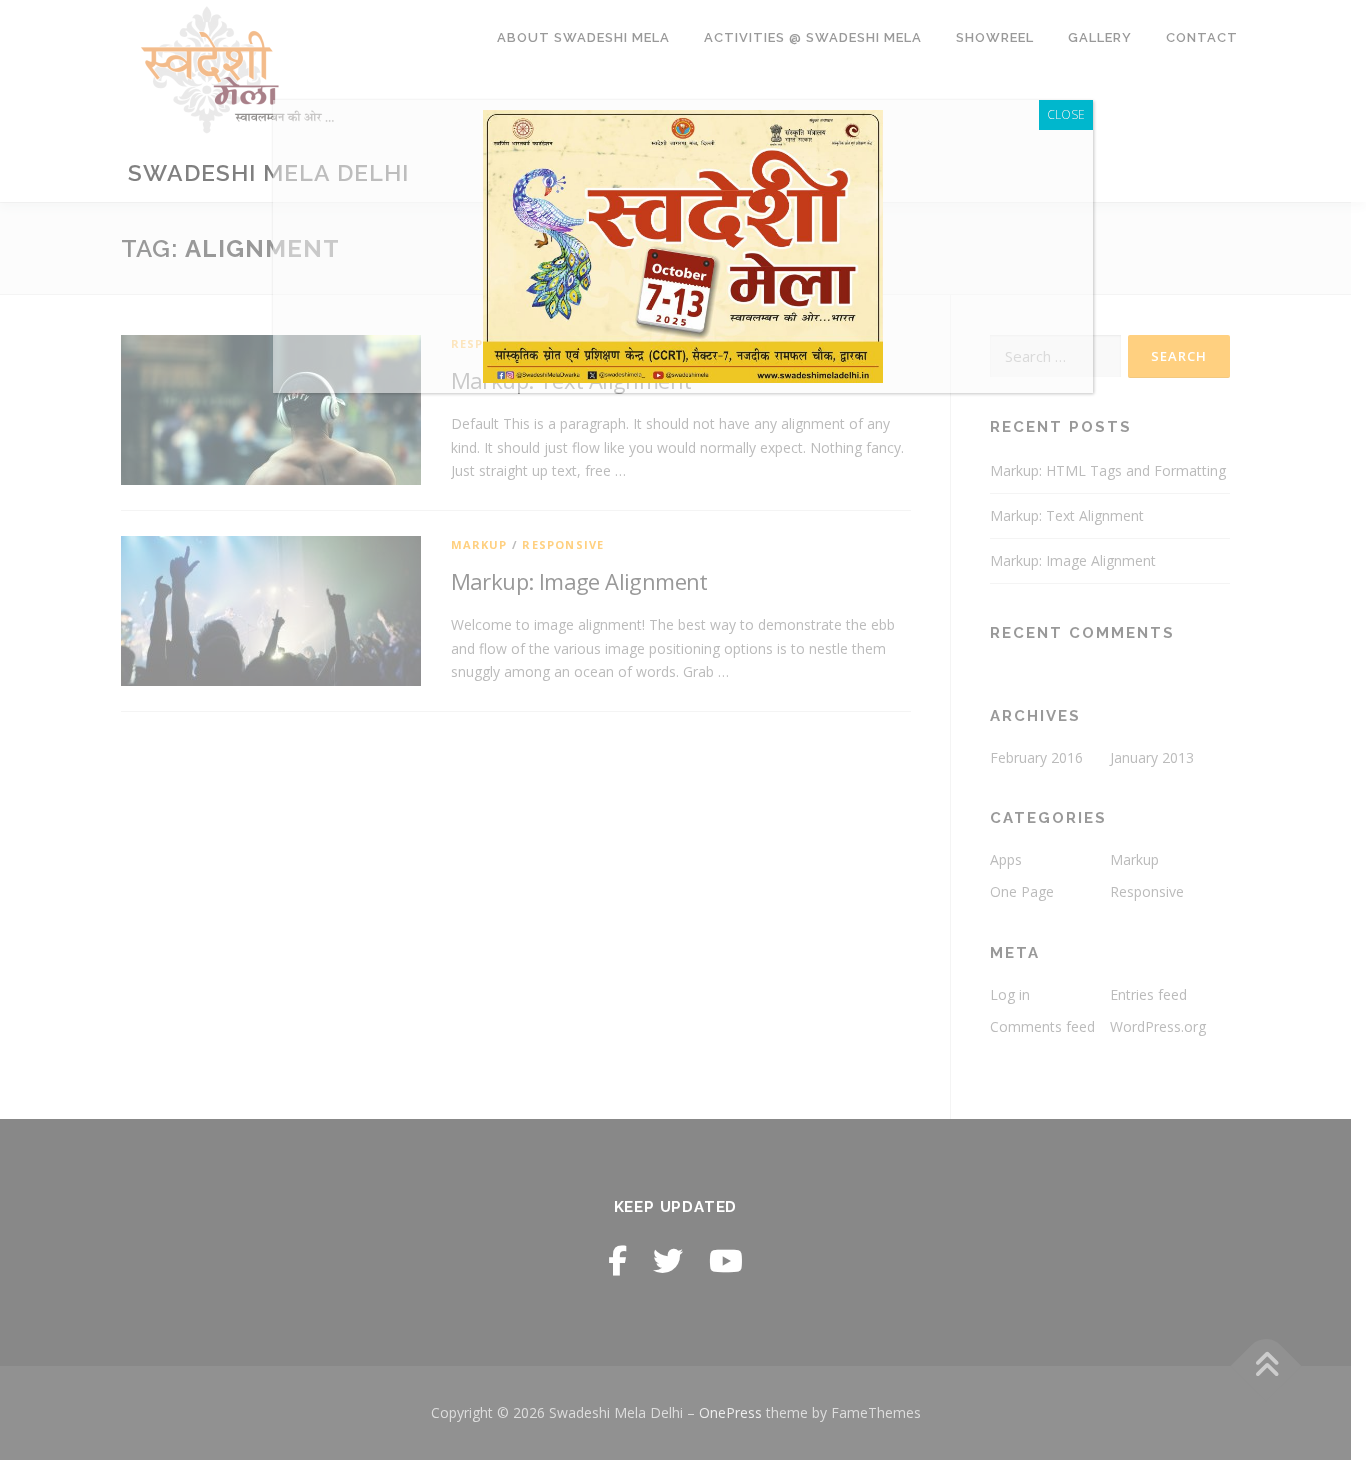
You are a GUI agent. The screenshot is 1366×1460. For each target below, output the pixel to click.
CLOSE (1066, 114)
